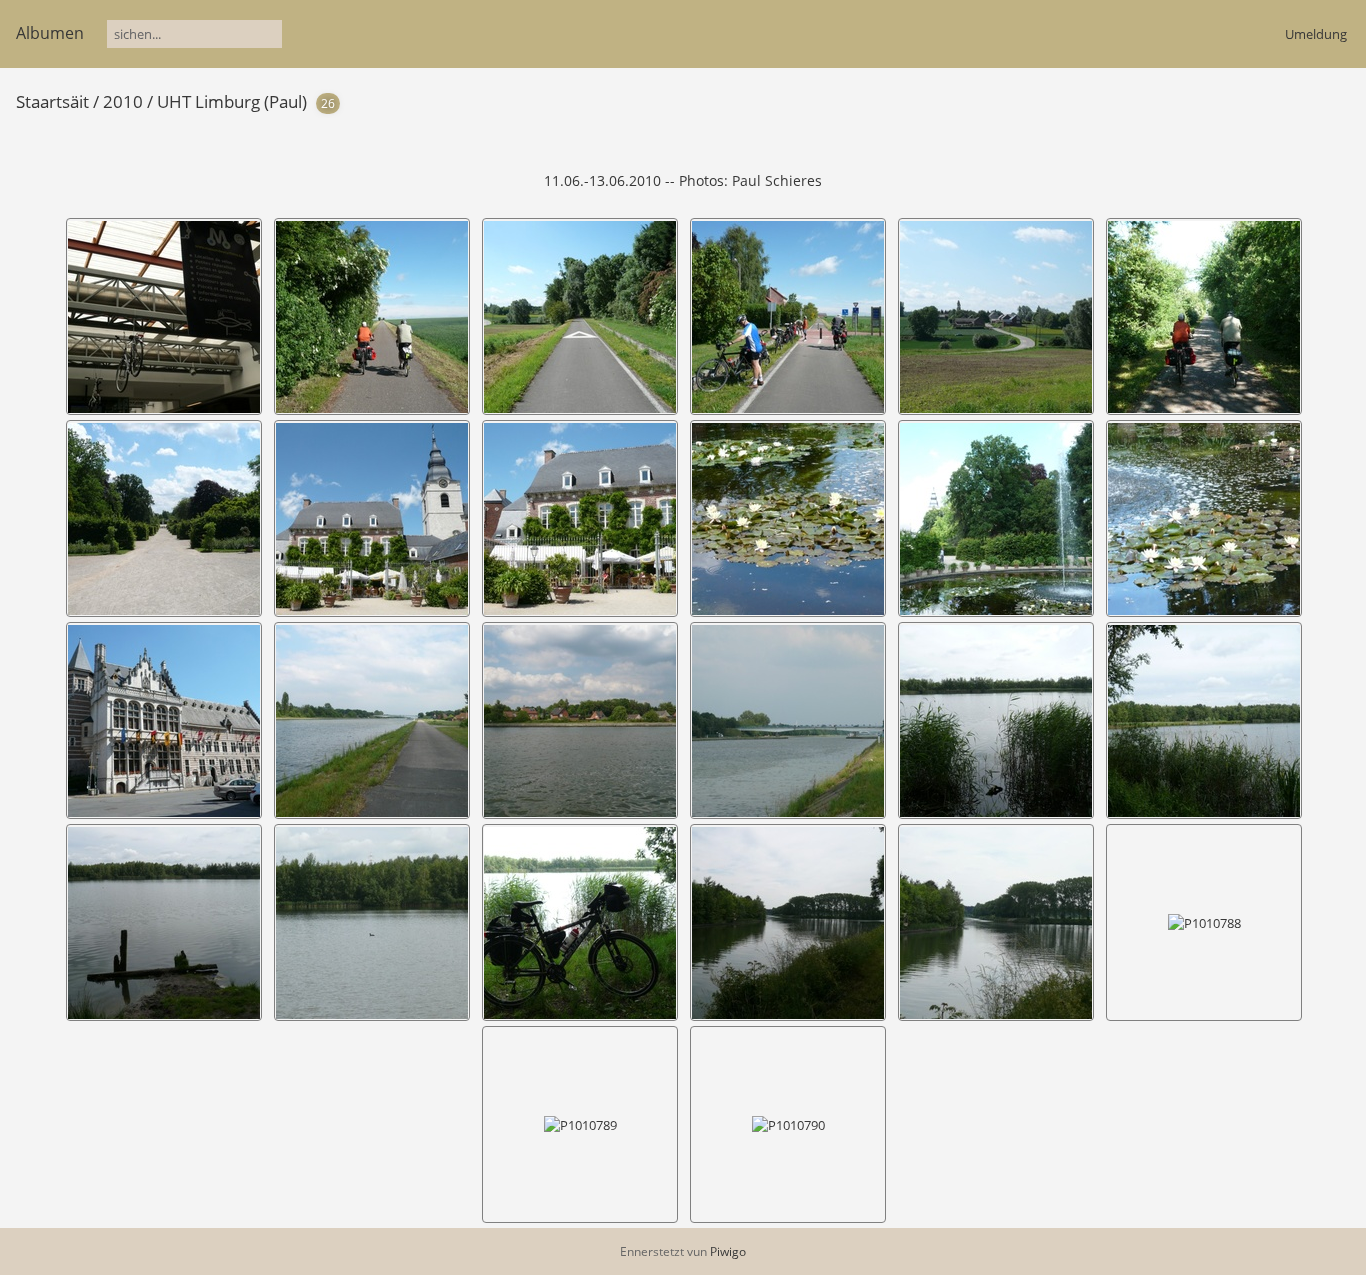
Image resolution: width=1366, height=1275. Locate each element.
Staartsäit (52, 101)
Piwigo (728, 1251)
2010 (123, 101)
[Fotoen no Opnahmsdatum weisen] (1307, 100)
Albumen (50, 33)
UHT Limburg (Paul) (232, 101)
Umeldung (1316, 34)
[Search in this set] (1244, 100)
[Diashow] (1275, 100)
